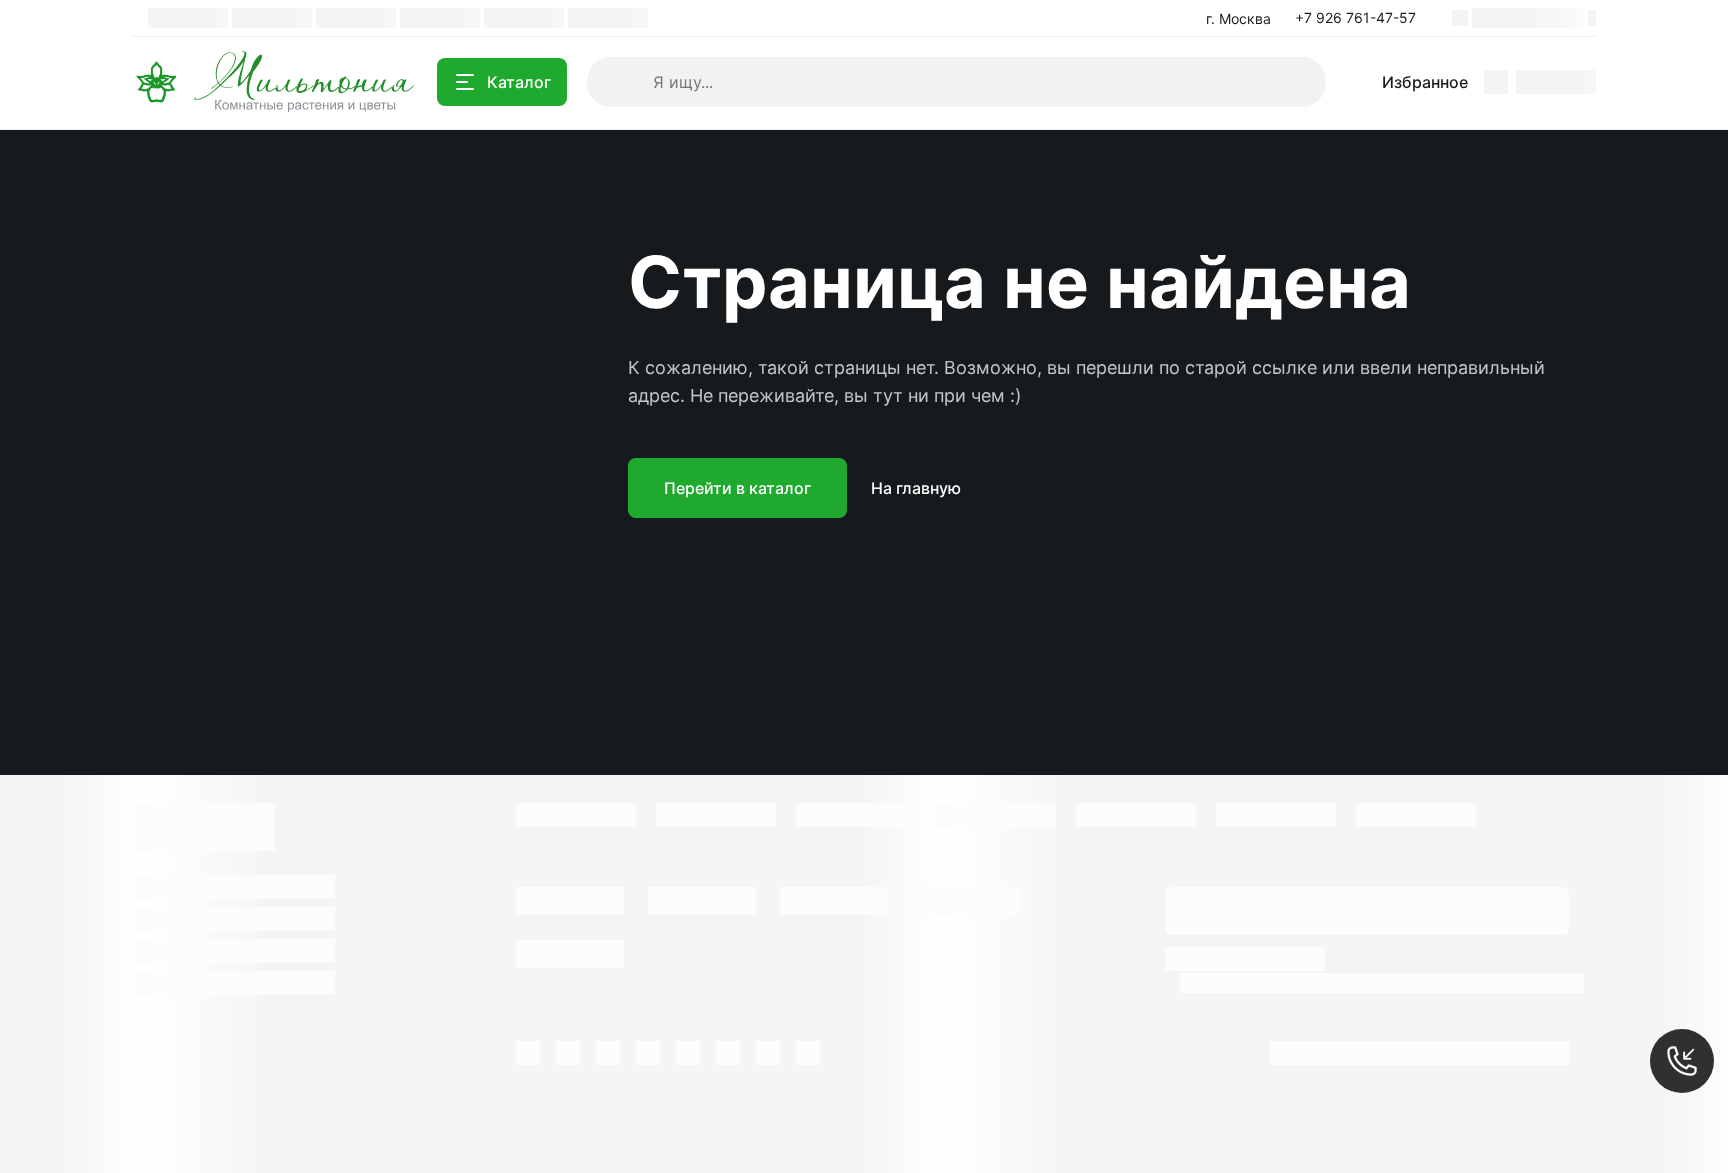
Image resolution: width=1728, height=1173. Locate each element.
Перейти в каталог (737, 488)
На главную (916, 488)
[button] (1361, 18)
